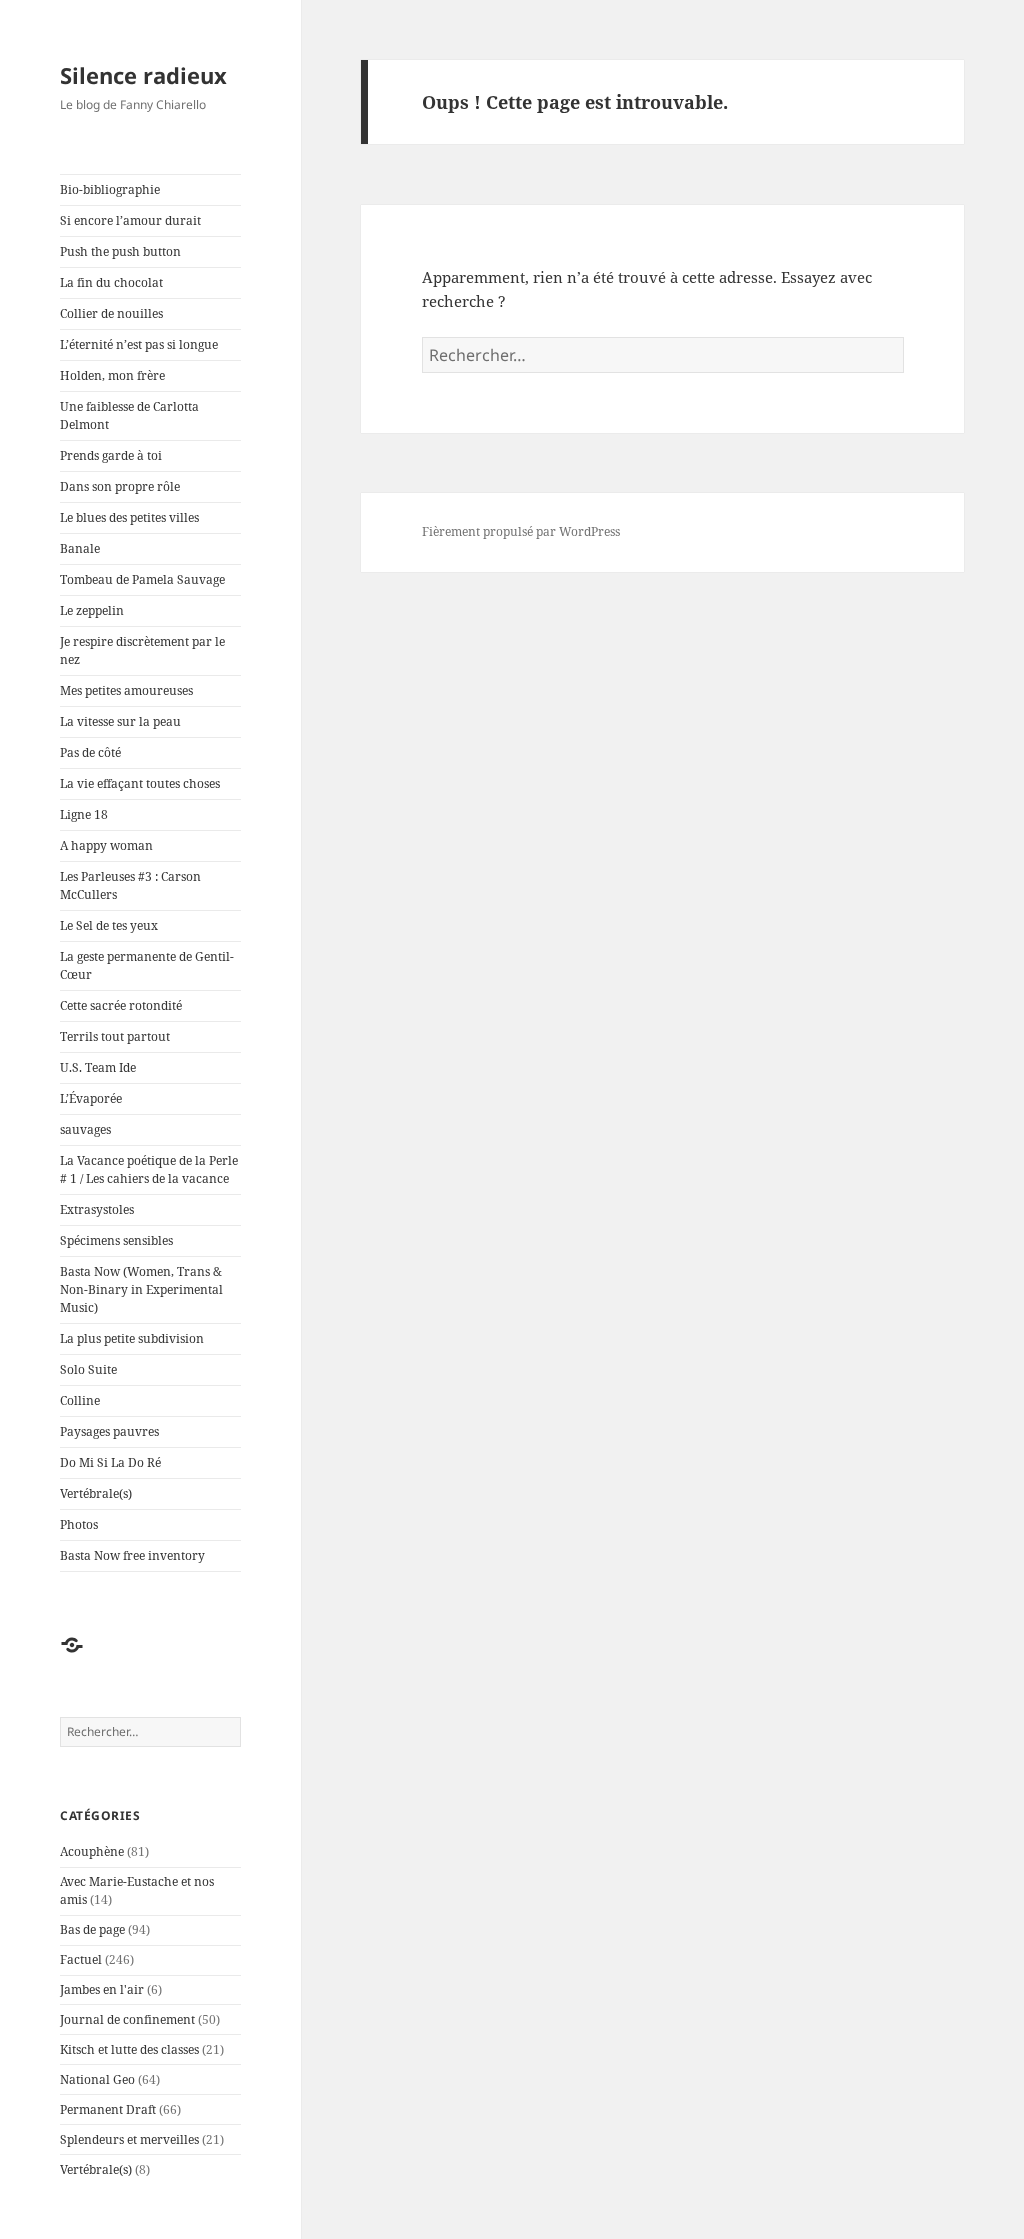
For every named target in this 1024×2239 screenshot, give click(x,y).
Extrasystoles (97, 1209)
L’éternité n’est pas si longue (139, 344)
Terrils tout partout (115, 1036)
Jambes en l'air (102, 1989)
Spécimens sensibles (116, 1240)
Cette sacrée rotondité (121, 1005)
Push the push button (120, 251)
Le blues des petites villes (129, 517)
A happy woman (106, 845)
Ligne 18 (84, 814)
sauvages (85, 1129)
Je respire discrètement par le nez (142, 650)
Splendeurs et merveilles (129, 2139)
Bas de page (92, 1929)
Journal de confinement (127, 2019)
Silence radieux (143, 75)
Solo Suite (88, 1369)
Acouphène (92, 1851)
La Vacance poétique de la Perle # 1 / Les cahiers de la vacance (149, 1169)
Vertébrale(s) (96, 1493)
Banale (80, 548)
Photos (79, 1524)
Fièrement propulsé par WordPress (521, 531)
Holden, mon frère (112, 375)
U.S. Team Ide (98, 1067)
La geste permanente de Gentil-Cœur (147, 965)
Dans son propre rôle (120, 486)
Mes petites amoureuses (126, 690)
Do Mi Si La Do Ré (110, 1462)
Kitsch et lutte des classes (129, 2049)
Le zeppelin (92, 610)
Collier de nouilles (111, 313)
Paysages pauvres (109, 1431)
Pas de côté (90, 752)
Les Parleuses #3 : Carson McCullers (130, 885)
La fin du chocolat (111, 282)
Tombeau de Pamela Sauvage (142, 579)
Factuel (81, 1959)
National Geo (97, 2079)
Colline (80, 1400)
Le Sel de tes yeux (109, 925)
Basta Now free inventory (132, 1555)
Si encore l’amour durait (130, 220)
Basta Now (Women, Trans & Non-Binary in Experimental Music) (141, 1289)
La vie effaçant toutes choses (140, 783)
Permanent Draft (108, 2109)
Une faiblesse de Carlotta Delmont (129, 415)
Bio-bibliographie (110, 189)
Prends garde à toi (111, 455)
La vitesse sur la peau (120, 721)
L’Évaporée (91, 1098)
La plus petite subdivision (132, 1338)
